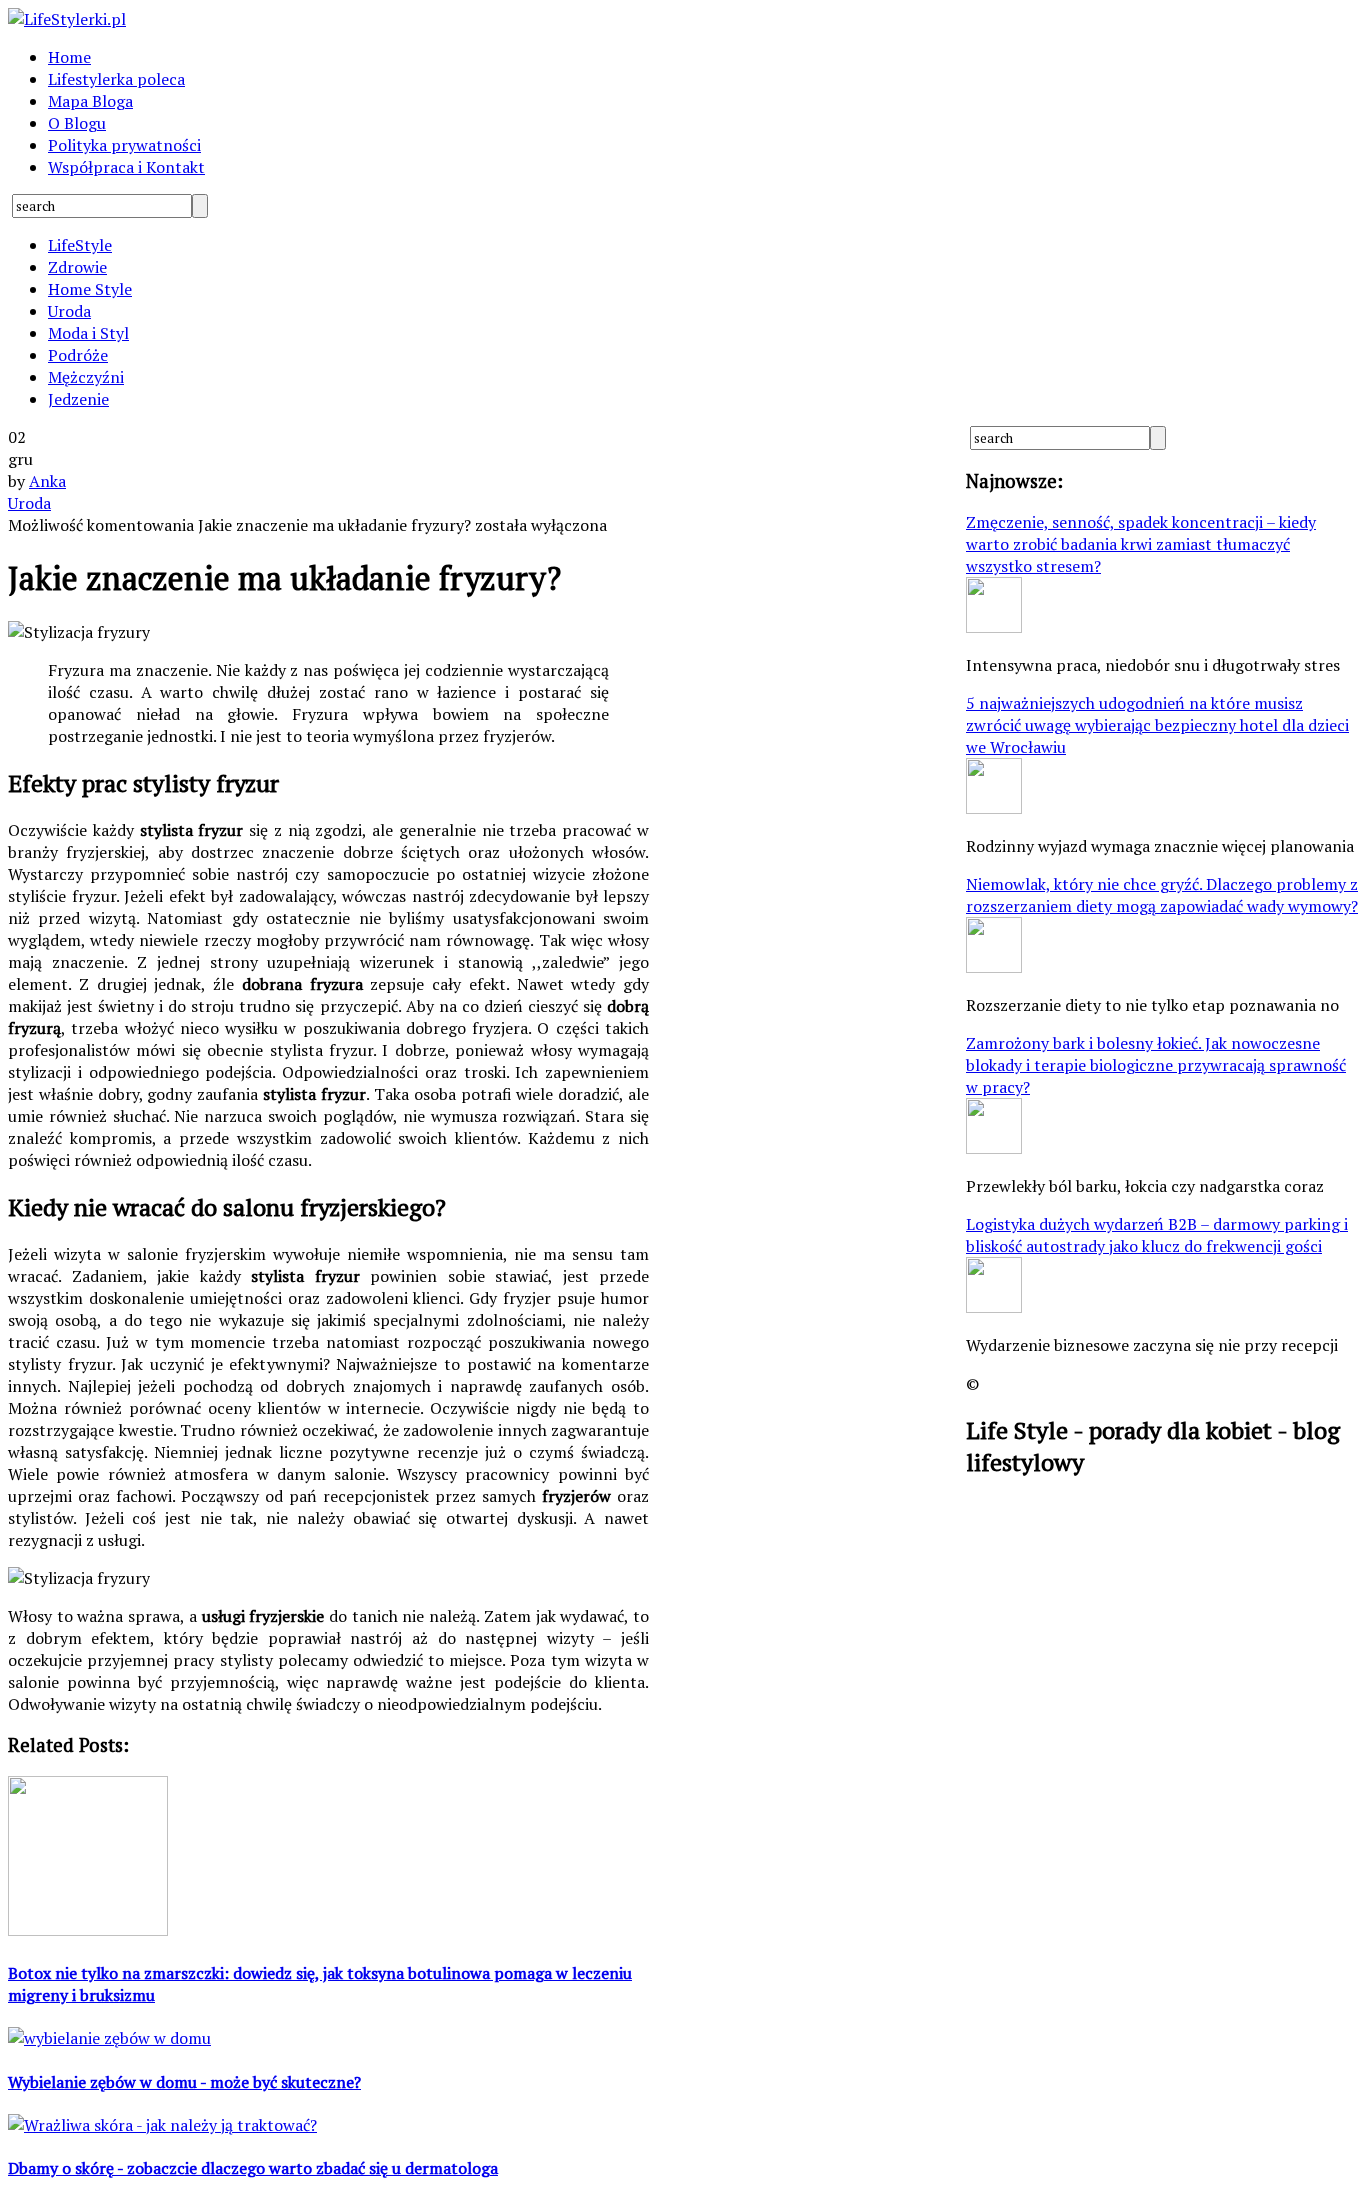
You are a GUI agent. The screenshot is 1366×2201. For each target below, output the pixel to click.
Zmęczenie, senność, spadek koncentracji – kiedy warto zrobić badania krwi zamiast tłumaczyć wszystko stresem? (1141, 544)
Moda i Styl (88, 333)
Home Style (90, 289)
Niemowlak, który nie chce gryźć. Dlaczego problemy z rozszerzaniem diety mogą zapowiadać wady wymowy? (1162, 895)
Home (69, 57)
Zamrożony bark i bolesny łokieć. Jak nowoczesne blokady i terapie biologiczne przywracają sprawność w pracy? (1156, 1065)
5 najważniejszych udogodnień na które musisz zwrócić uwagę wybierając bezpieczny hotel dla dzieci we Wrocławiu (1157, 725)
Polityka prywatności (124, 145)
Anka (47, 481)
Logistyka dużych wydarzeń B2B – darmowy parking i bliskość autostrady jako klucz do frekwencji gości (1157, 1235)
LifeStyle (80, 245)
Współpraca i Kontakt (126, 167)
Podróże (78, 355)
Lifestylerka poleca (116, 79)
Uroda (69, 311)
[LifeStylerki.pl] (67, 19)
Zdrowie (77, 267)
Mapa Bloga (90, 101)
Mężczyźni (86, 377)
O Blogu (77, 123)
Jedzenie (78, 399)
